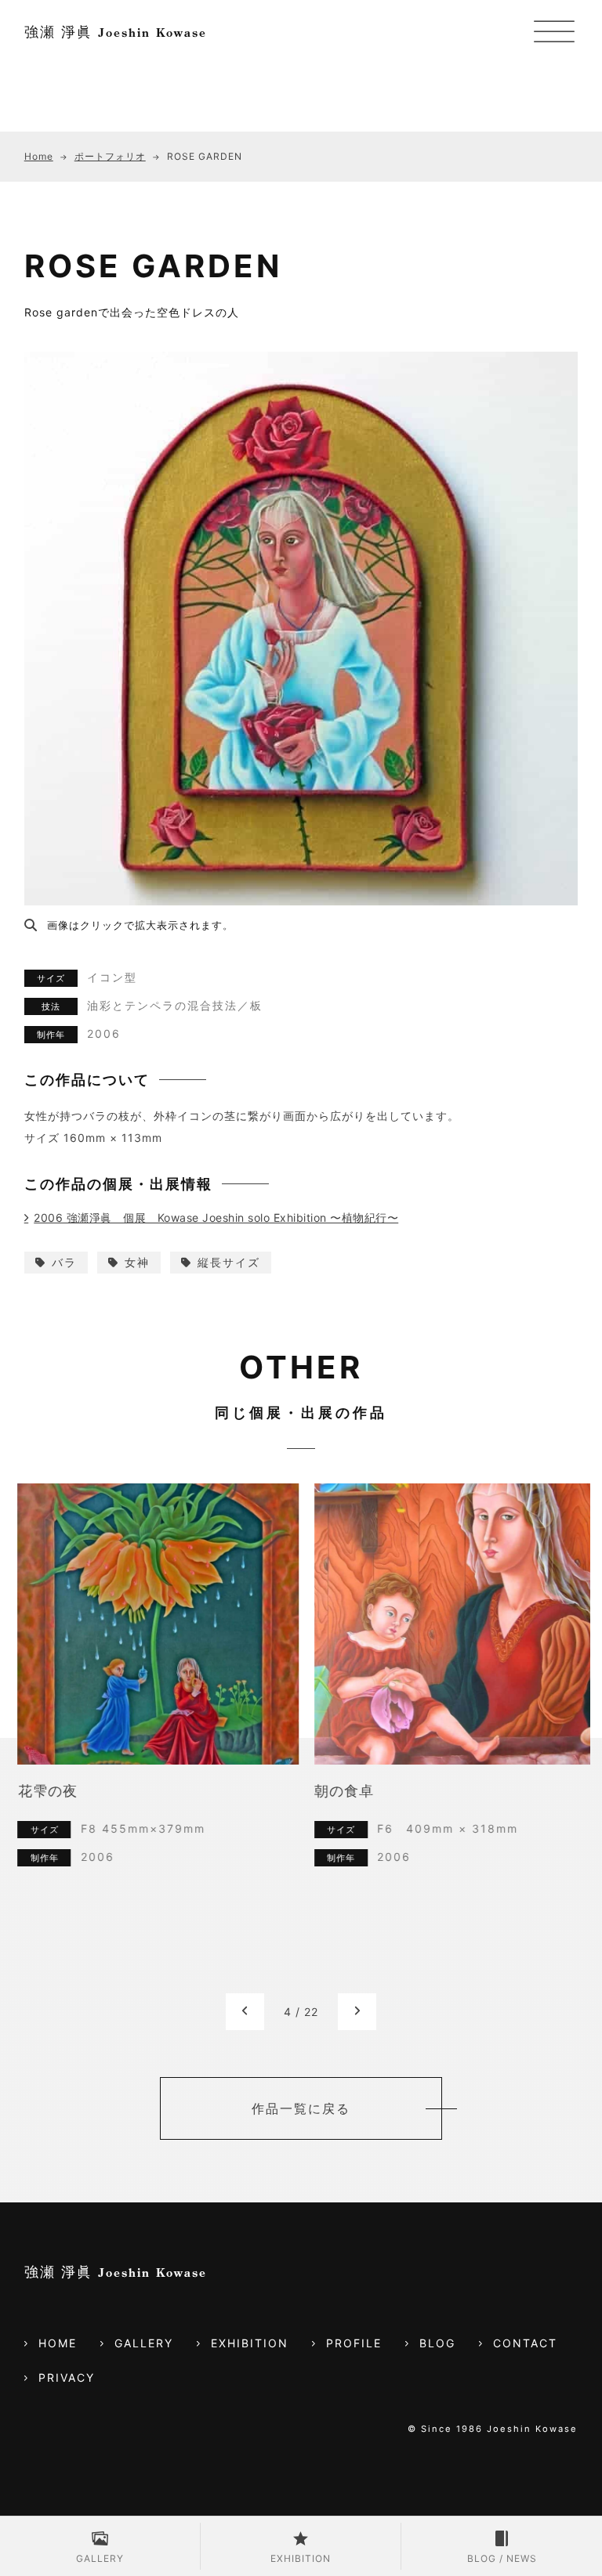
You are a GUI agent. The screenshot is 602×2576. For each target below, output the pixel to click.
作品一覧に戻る (301, 2108)
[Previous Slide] (245, 2012)
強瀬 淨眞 (116, 32)
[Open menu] (554, 33)
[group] (152, 1738)
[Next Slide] (357, 2012)
